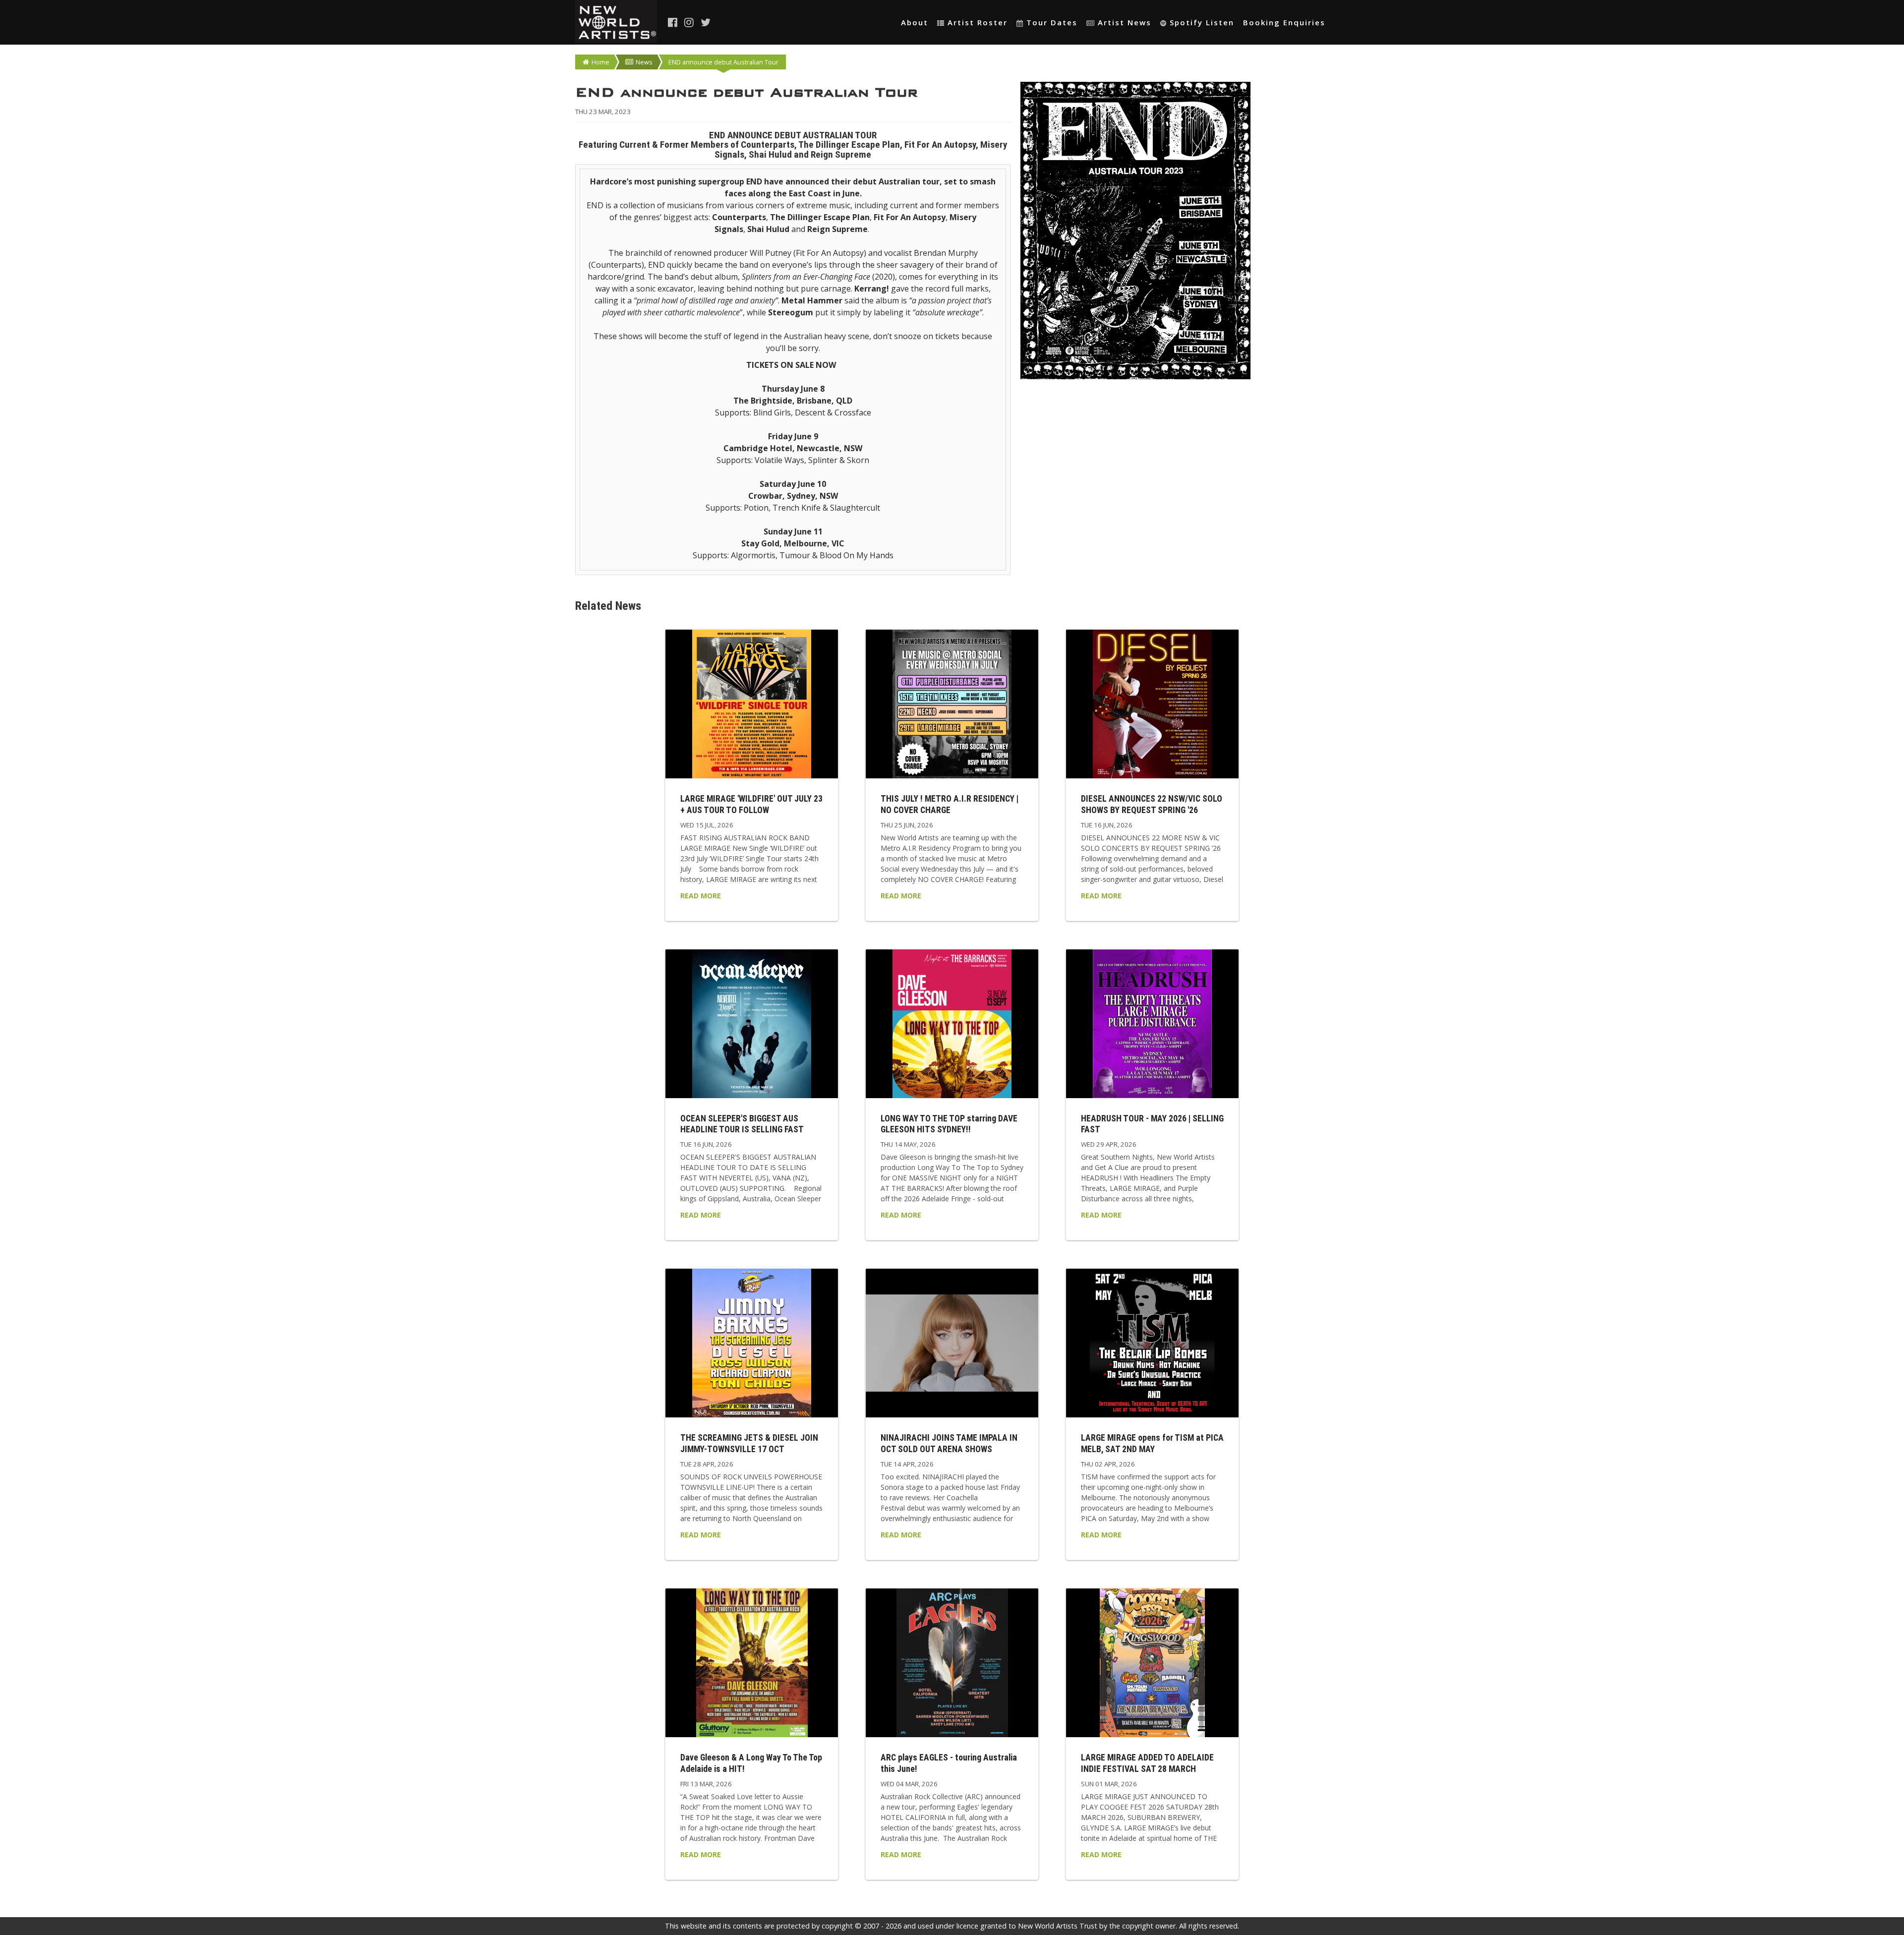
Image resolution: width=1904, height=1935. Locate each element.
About (915, 22)
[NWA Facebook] (673, 22)
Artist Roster (978, 22)
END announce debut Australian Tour (723, 62)
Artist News (1125, 22)
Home (600, 62)
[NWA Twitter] (706, 22)
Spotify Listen (1202, 22)
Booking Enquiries (1284, 22)
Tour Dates (1052, 22)
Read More (701, 896)
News (644, 62)
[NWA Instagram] (690, 22)
